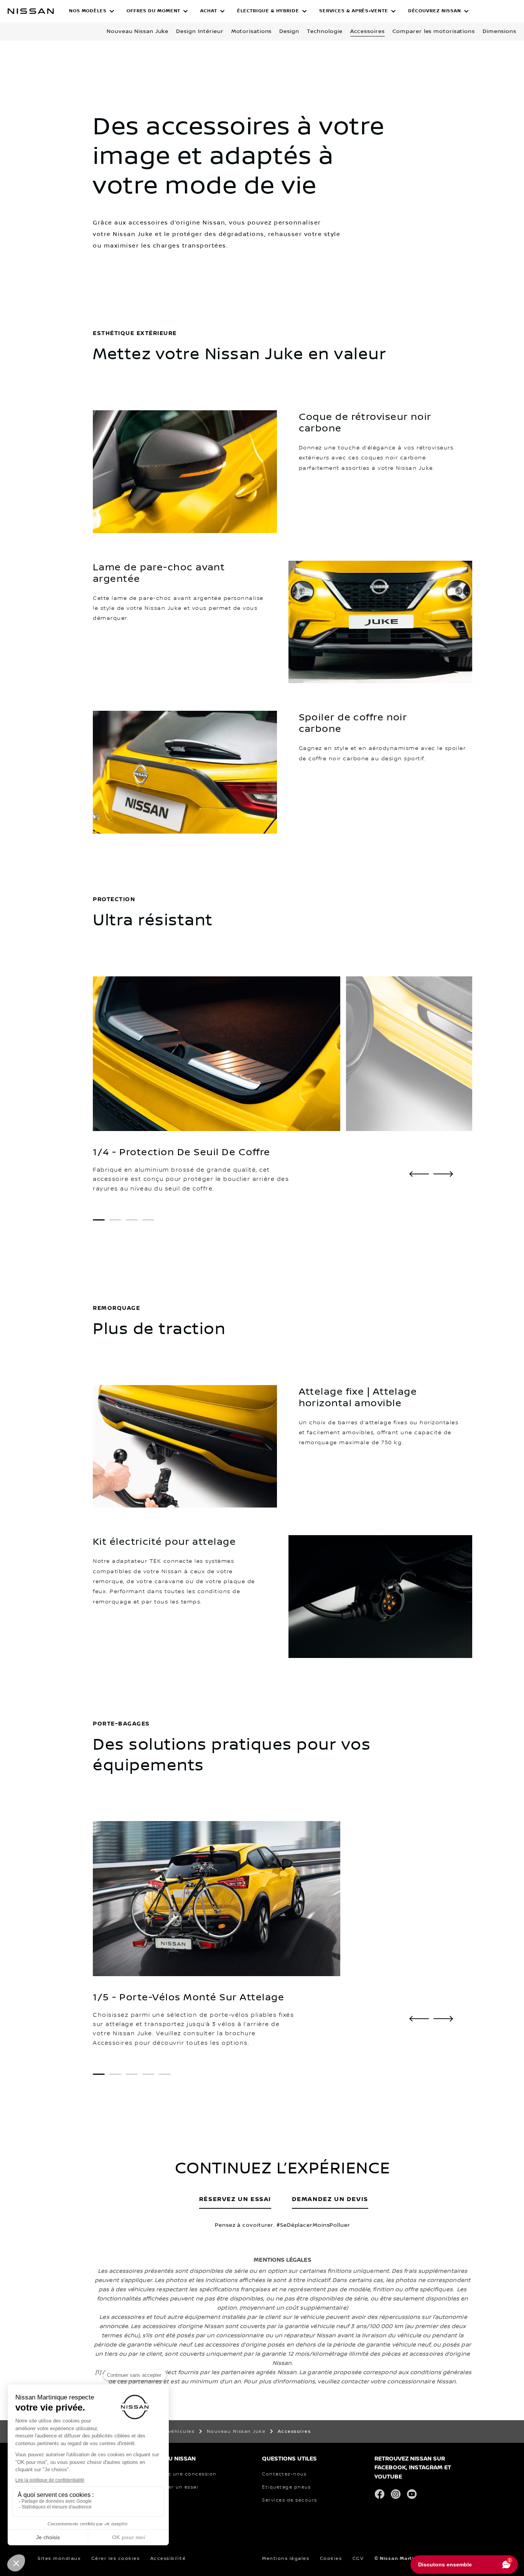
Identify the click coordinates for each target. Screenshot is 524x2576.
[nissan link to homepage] (31, 11)
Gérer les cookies (116, 2559)
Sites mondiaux (59, 2559)
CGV (358, 2559)
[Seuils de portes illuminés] (443, 1174)
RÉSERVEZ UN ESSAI (235, 2199)
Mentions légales (286, 2559)
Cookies (331, 2559)
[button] (92, 11)
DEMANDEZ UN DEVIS (330, 2199)
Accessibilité (168, 2559)
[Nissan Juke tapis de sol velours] (419, 1174)
